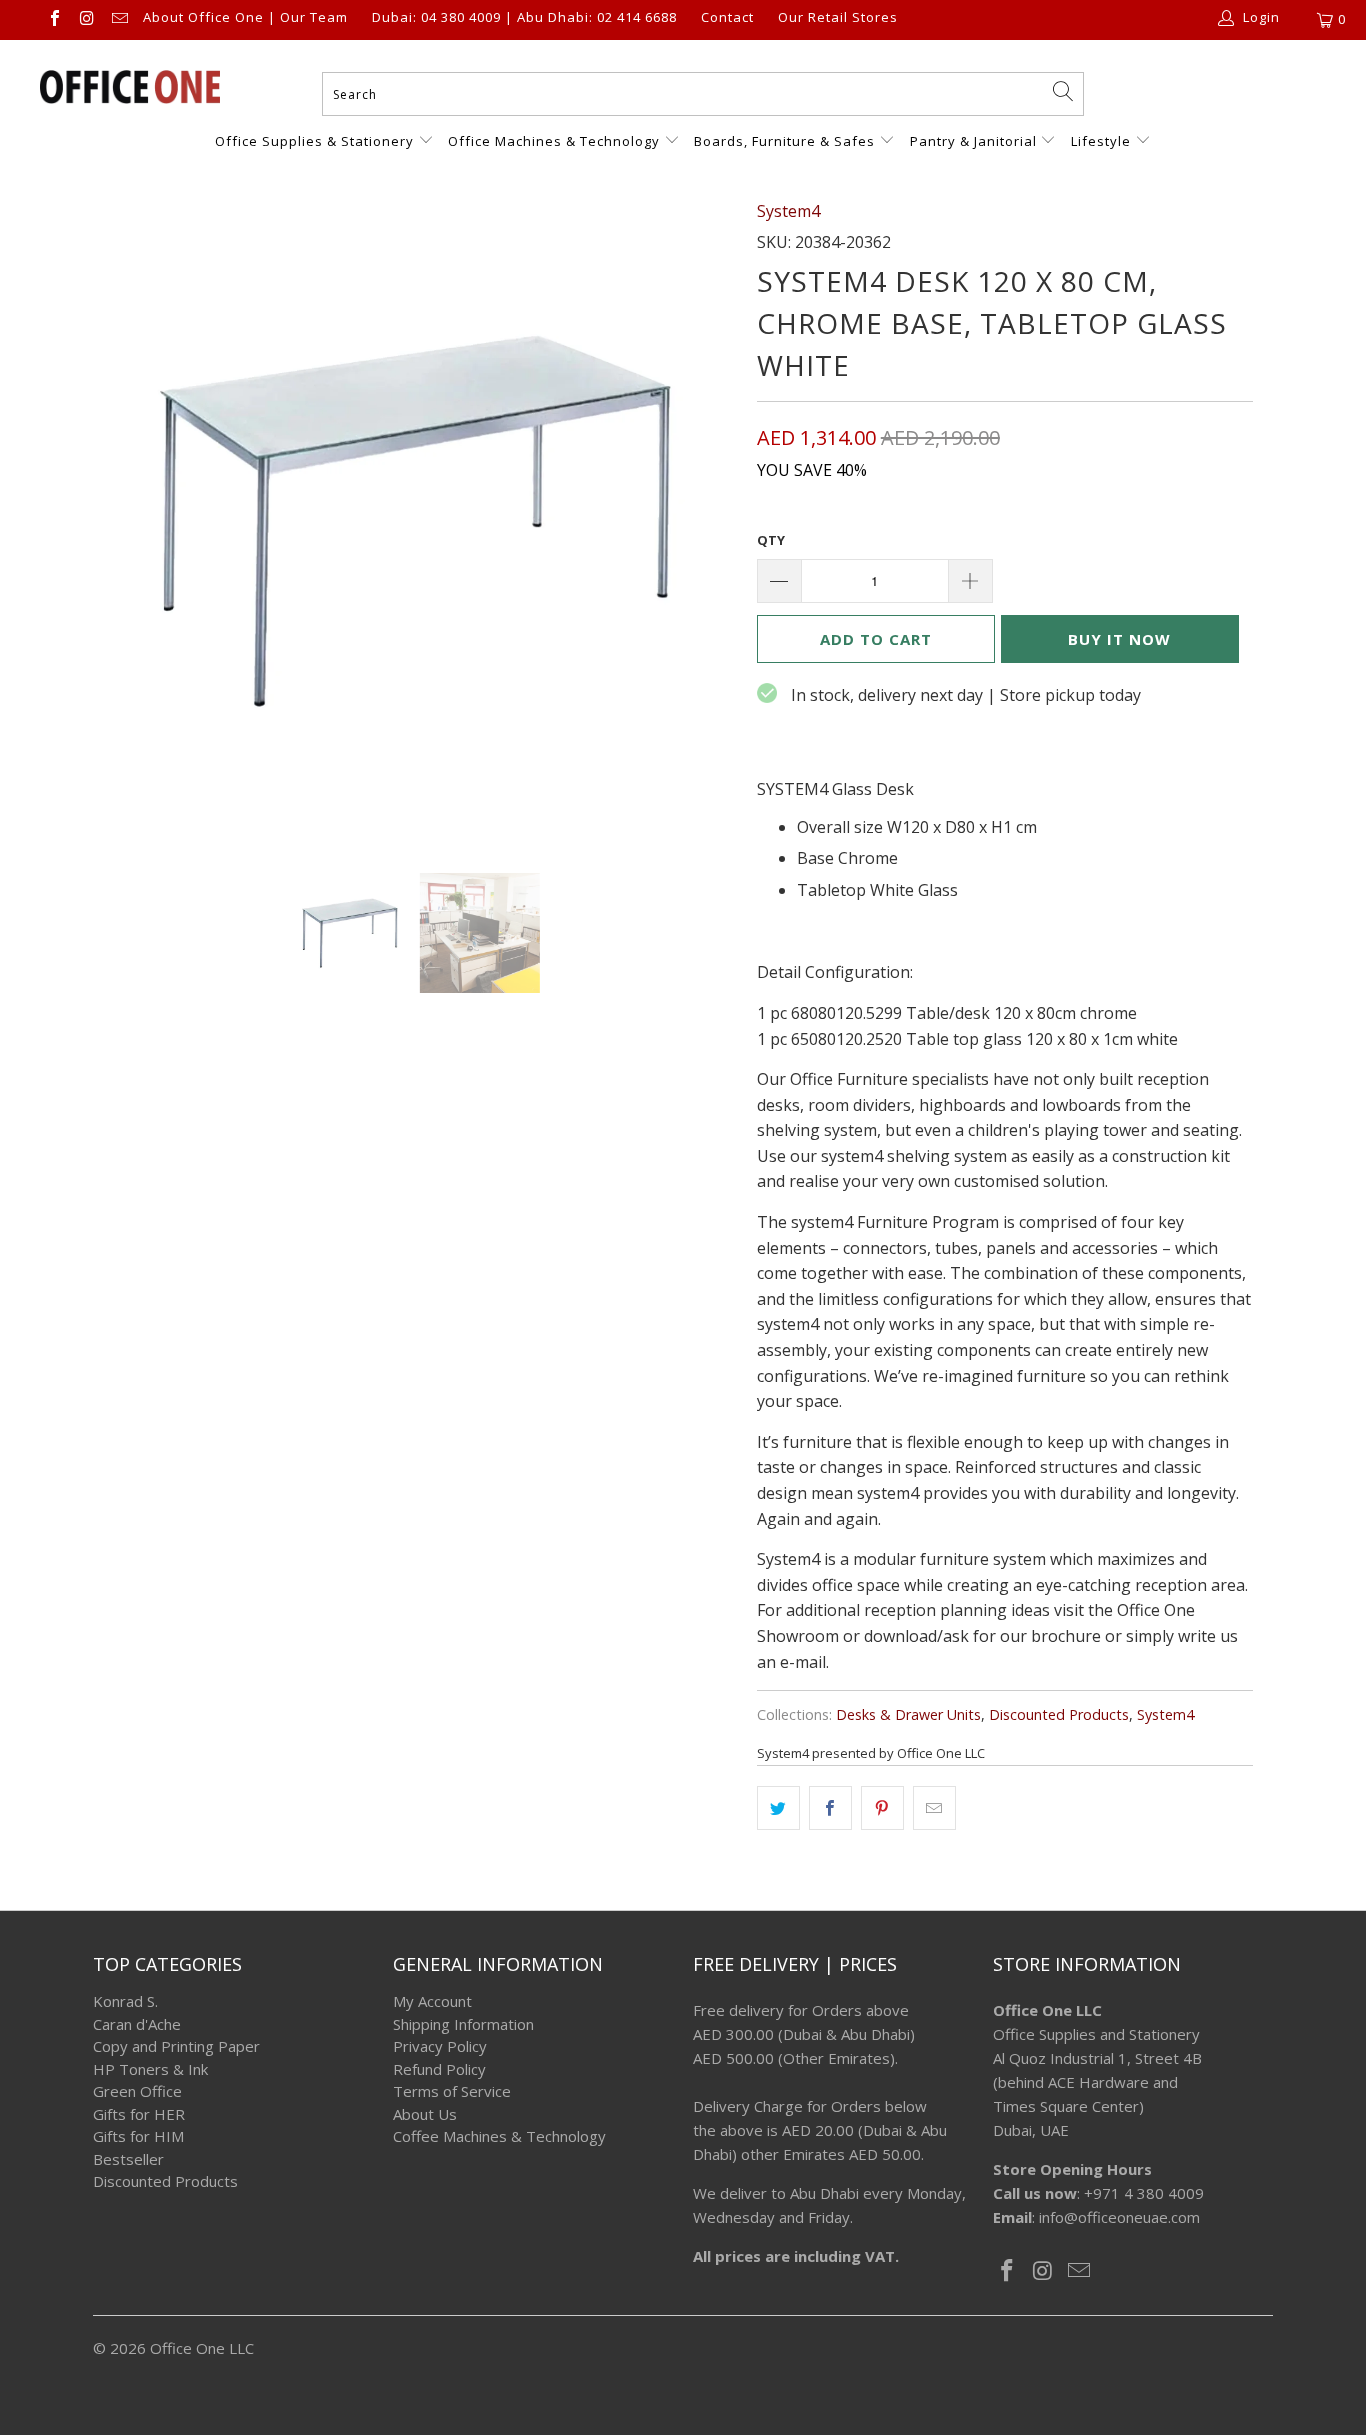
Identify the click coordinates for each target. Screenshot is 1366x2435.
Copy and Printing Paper (176, 2046)
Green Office (137, 2091)
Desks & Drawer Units (908, 1714)
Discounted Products (1059, 1714)
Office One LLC (202, 2348)
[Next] (702, 521)
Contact (727, 18)
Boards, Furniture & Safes (784, 141)
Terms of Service (452, 2091)
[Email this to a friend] (934, 1808)
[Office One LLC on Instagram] (86, 20)
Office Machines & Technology (554, 141)
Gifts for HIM (138, 2136)
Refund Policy (439, 2069)
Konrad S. (125, 2001)
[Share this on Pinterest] (882, 1808)
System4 (788, 211)
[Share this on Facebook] (830, 1808)
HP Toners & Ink (150, 2069)
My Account (432, 2001)
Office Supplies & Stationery (316, 141)
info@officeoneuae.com (1119, 2217)
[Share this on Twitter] (778, 1808)
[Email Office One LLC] (119, 20)
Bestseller (128, 2159)
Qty (771, 540)
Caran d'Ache (137, 2024)
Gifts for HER (139, 2114)
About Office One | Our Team (245, 18)
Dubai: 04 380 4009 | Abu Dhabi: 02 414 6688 (524, 18)
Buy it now (1119, 639)
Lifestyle (1101, 141)
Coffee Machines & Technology (499, 2136)
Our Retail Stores (838, 18)
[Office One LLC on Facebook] (54, 20)
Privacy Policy (440, 2046)
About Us (425, 2114)
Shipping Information (463, 2024)
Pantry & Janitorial (975, 141)
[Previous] (127, 521)
